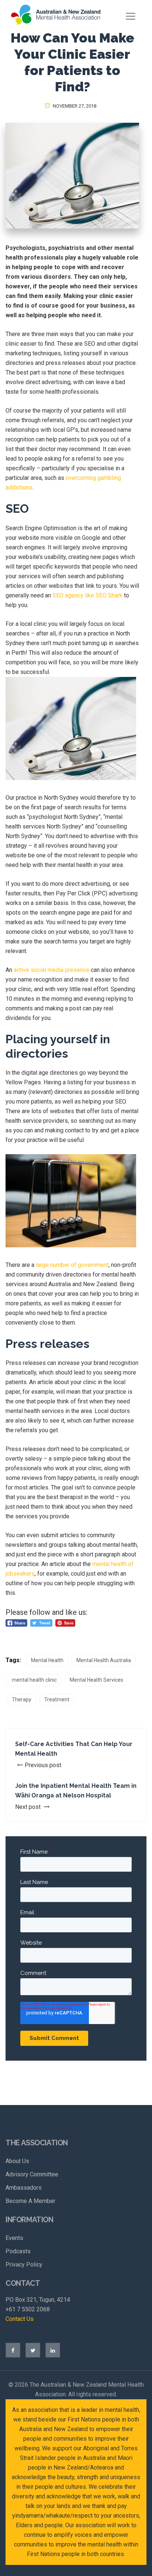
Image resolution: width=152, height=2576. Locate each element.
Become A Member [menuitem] (30, 2201)
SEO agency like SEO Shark (87, 595)
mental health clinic (34, 1680)
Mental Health (47, 1660)
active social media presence (51, 970)
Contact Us (20, 2319)
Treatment (57, 1699)
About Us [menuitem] (17, 2161)
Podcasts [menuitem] (18, 2251)
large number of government (72, 1265)
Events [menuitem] (14, 2238)
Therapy (22, 1699)
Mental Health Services (96, 1680)
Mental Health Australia (104, 1660)
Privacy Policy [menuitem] (24, 2265)
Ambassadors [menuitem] (24, 2188)
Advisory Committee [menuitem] (32, 2174)
